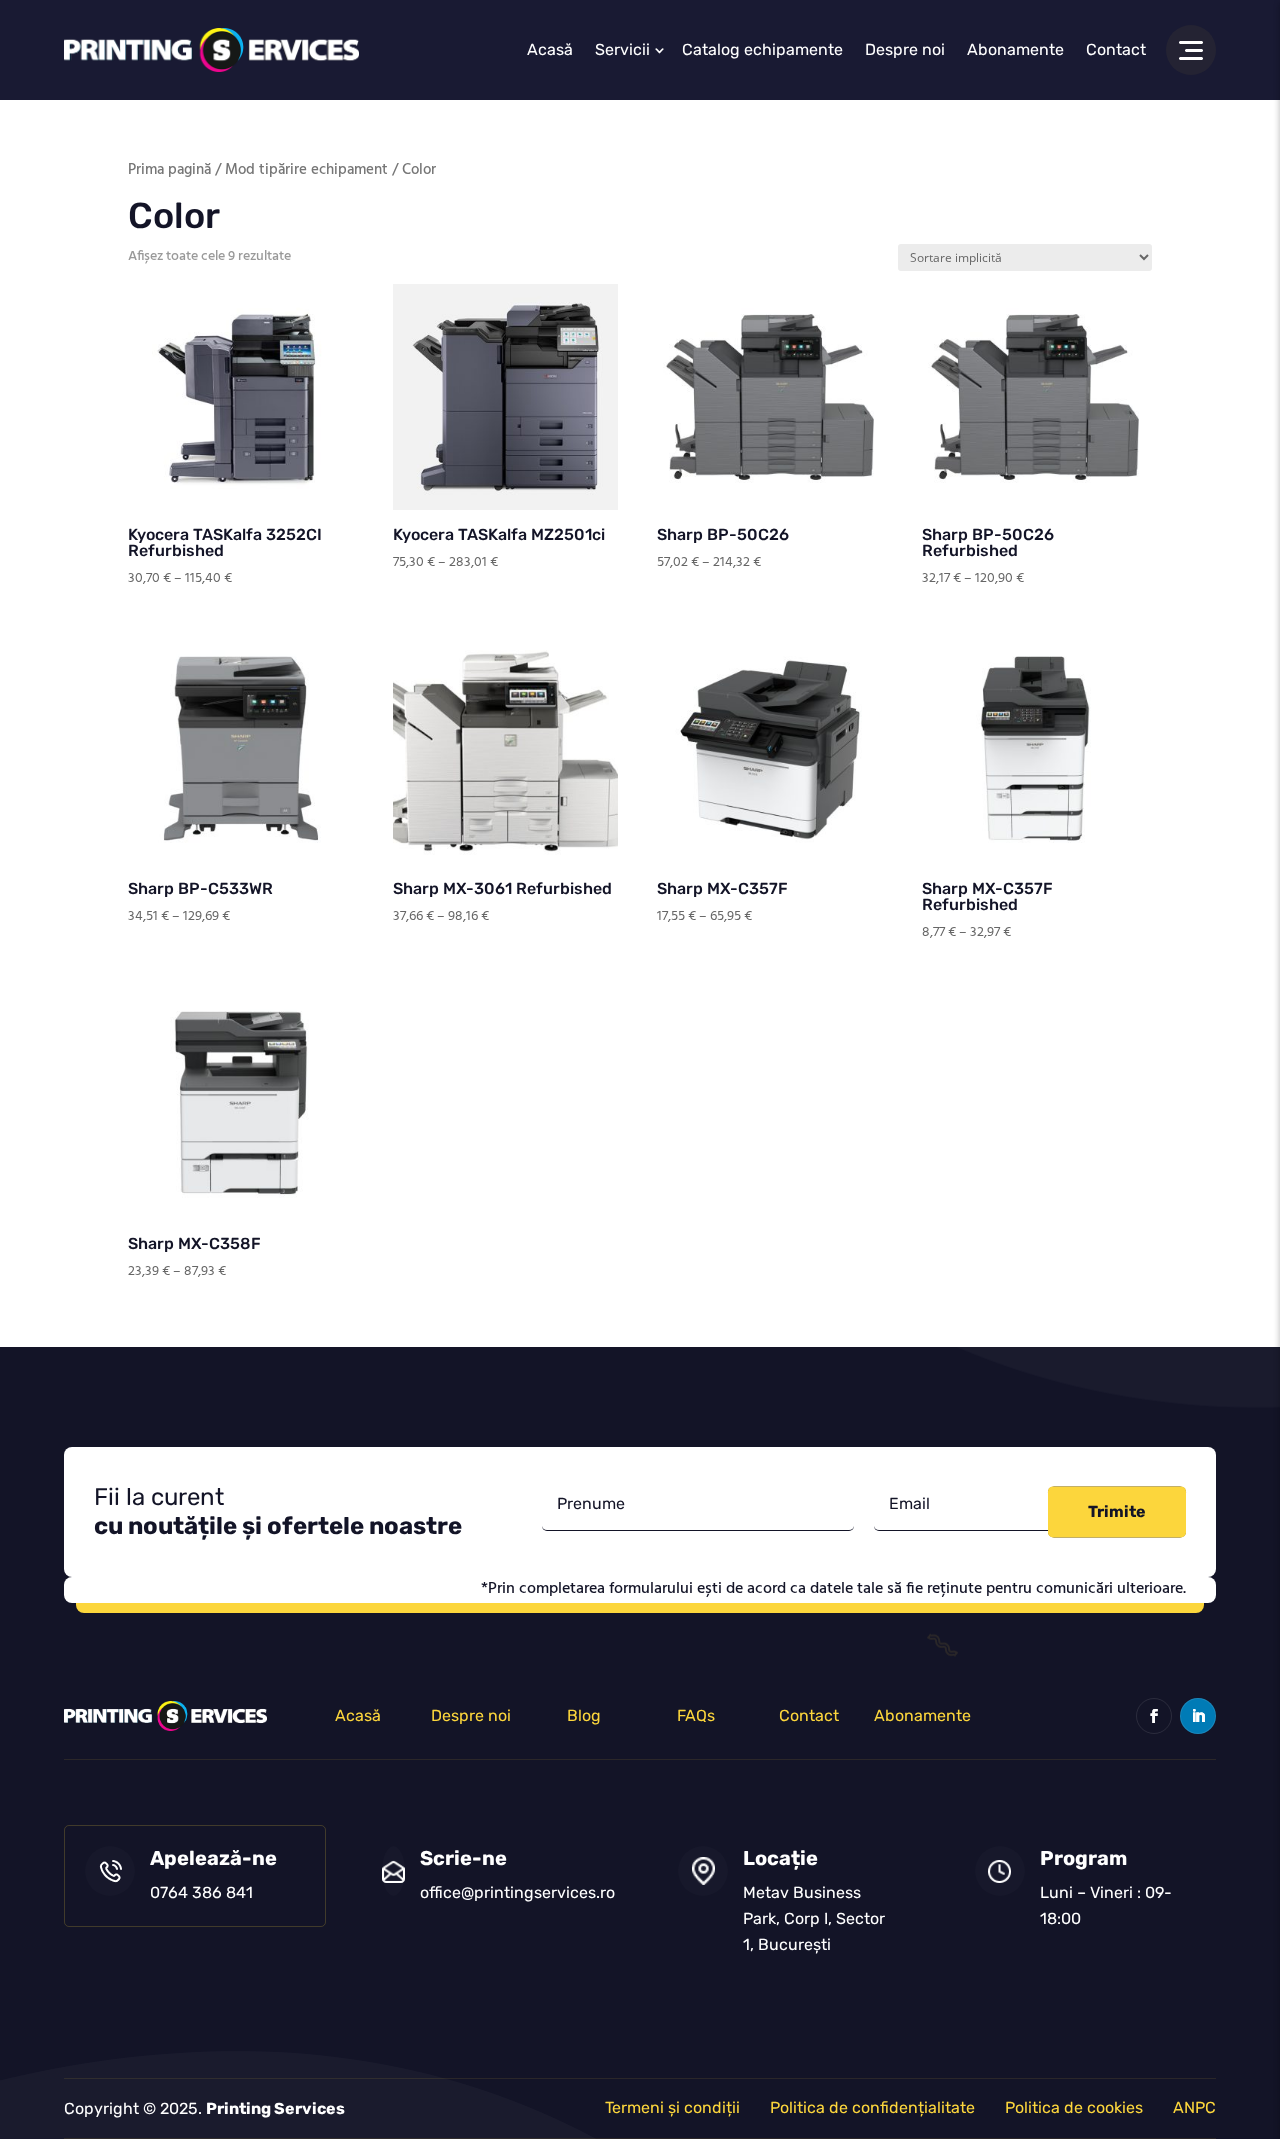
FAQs (696, 1715)
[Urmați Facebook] (1154, 1716)
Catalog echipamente (762, 49)
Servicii (622, 49)
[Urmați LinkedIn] (1198, 1716)
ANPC (1194, 2107)
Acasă (550, 49)
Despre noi (905, 49)
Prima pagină (169, 170)
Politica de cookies (1074, 2107)
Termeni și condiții (672, 2107)
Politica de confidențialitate (872, 2107)
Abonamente (1015, 49)
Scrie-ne (463, 1858)
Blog (584, 1715)
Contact (1116, 49)
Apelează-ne (213, 1858)
